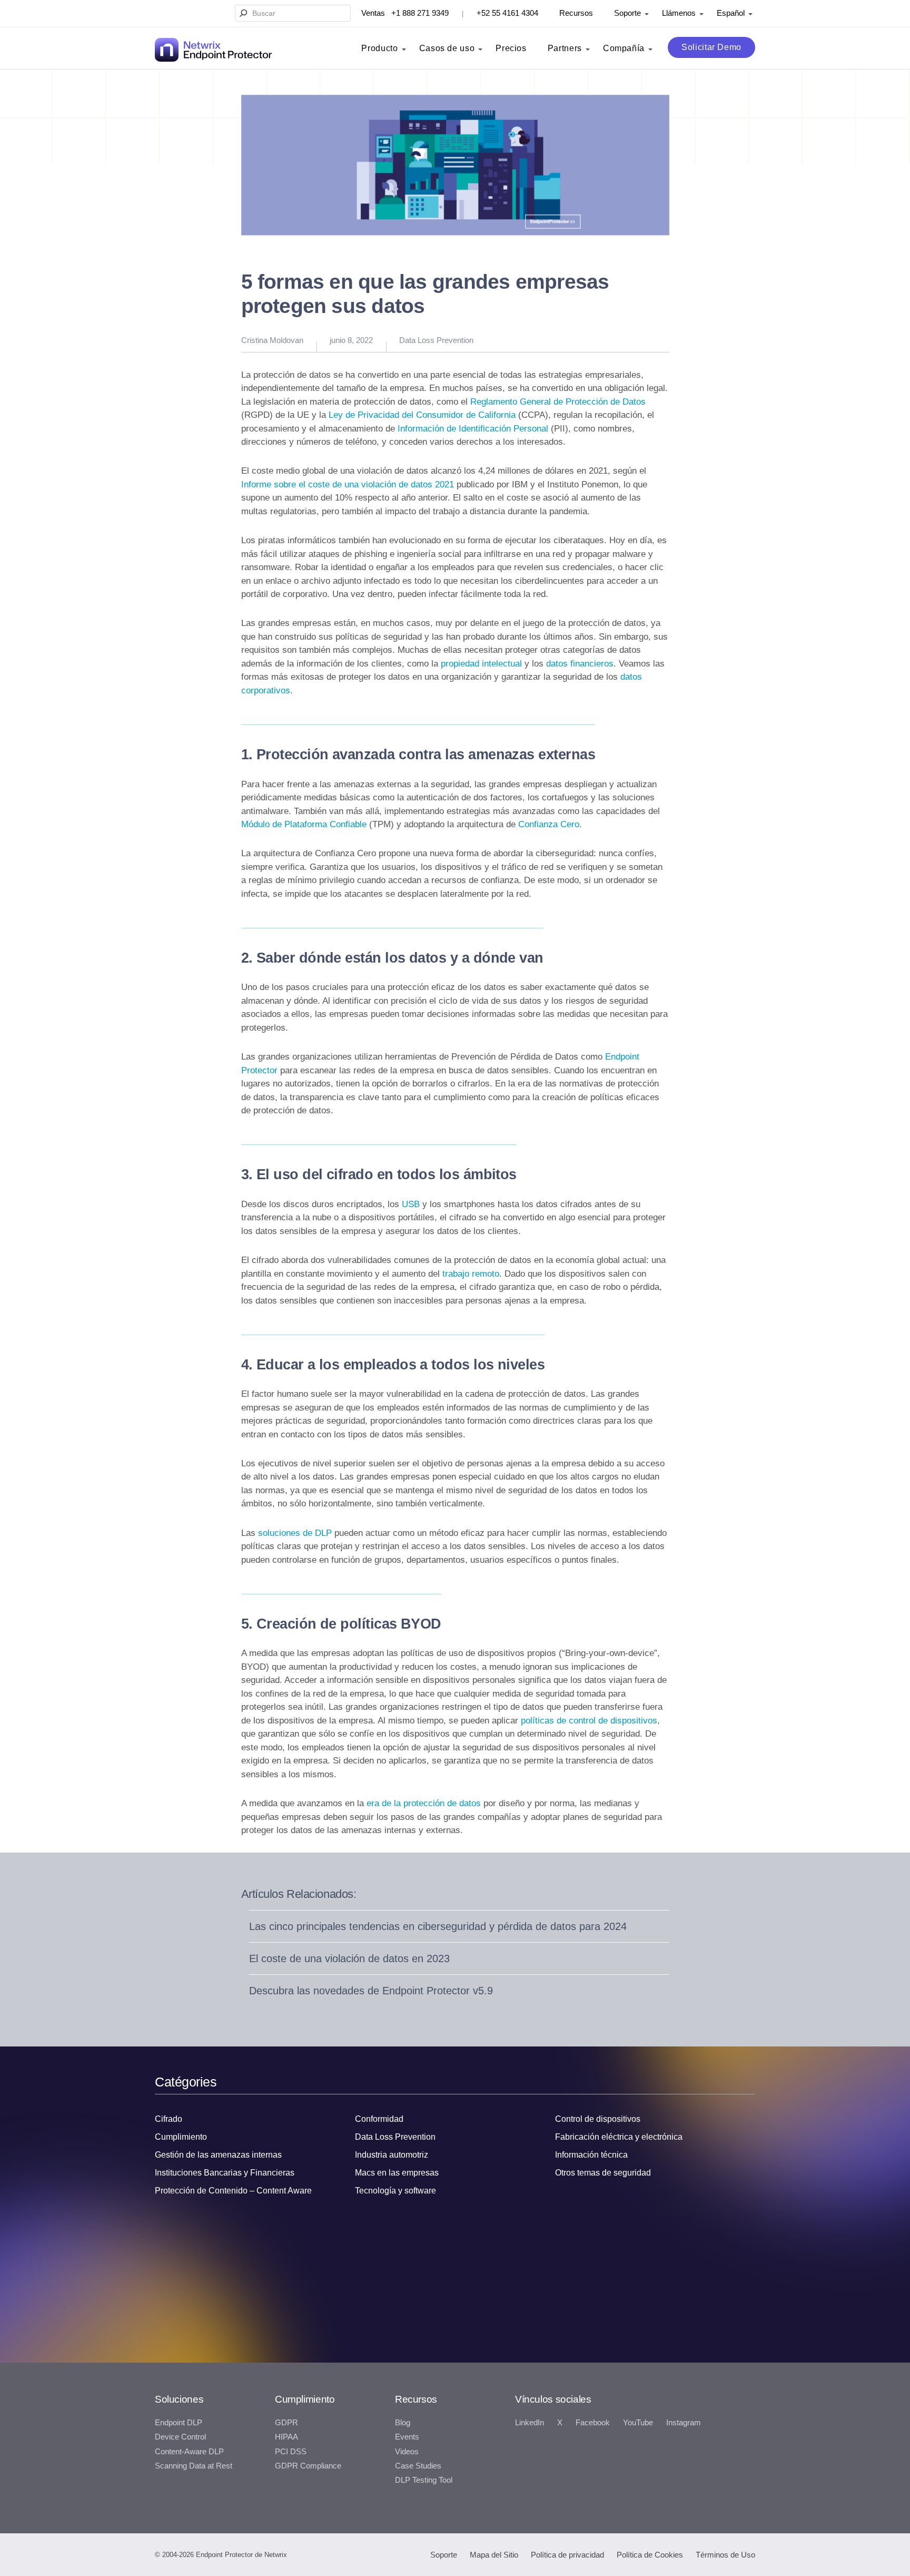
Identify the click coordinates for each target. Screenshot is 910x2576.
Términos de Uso (725, 2555)
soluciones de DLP (295, 1533)
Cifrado (169, 2119)
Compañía (624, 48)
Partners (565, 48)
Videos (407, 2452)
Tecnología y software (395, 2191)
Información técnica (591, 2155)
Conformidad (379, 2119)
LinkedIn (530, 2423)
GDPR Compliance (308, 2466)
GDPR (286, 2423)
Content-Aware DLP (189, 2452)
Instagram (684, 2423)
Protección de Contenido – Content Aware (233, 2191)
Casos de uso (447, 48)
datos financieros (580, 664)
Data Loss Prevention (436, 340)
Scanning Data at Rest (194, 2466)
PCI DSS (291, 2452)
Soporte (627, 13)
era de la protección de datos (424, 1803)
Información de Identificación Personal (473, 429)
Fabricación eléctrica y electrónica (619, 2137)
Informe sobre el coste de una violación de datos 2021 (348, 484)
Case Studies (418, 2466)
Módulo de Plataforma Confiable (304, 824)
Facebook (593, 2423)
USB (411, 1204)
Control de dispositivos (598, 2119)
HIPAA (286, 2437)
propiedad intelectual (481, 664)
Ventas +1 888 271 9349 (405, 13)
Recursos (576, 13)
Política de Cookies (650, 2555)
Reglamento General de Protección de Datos (558, 402)
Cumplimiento (181, 2137)
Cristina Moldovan (272, 340)
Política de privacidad (567, 2555)
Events (407, 2437)
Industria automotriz (392, 2155)
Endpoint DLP (179, 2423)
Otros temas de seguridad (603, 2173)
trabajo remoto (471, 1274)
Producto (379, 48)
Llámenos (679, 13)
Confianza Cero (549, 824)
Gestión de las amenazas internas (218, 2155)
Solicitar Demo (711, 47)
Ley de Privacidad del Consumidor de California (422, 415)
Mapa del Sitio (494, 2555)
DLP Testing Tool (424, 2480)
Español (731, 13)
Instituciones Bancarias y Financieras (225, 2173)
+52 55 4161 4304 (507, 13)
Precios (511, 48)
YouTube (638, 2423)
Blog (403, 2423)
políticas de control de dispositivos (589, 1721)
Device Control (180, 2437)
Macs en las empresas (397, 2173)
